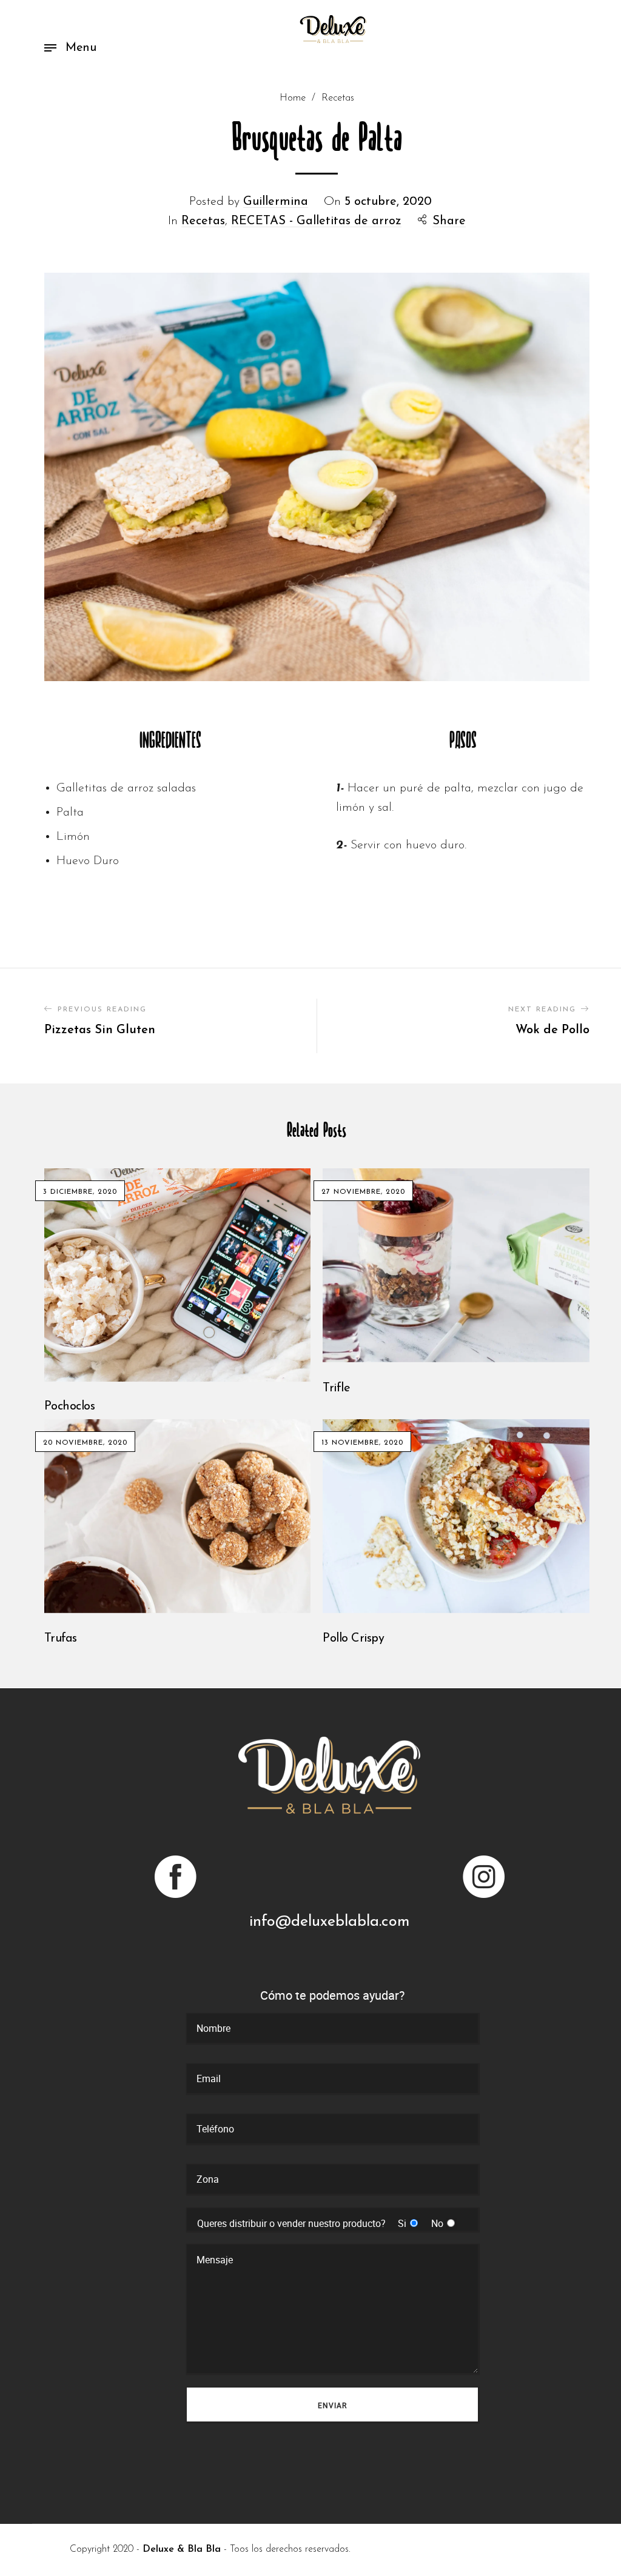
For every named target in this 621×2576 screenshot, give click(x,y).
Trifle (336, 1388)
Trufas (61, 1639)
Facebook (176, 1877)
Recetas (338, 98)
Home (293, 98)
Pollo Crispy (353, 1639)
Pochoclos (70, 1406)
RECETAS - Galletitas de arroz (316, 221)
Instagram (483, 1877)
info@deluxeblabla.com (329, 1922)
